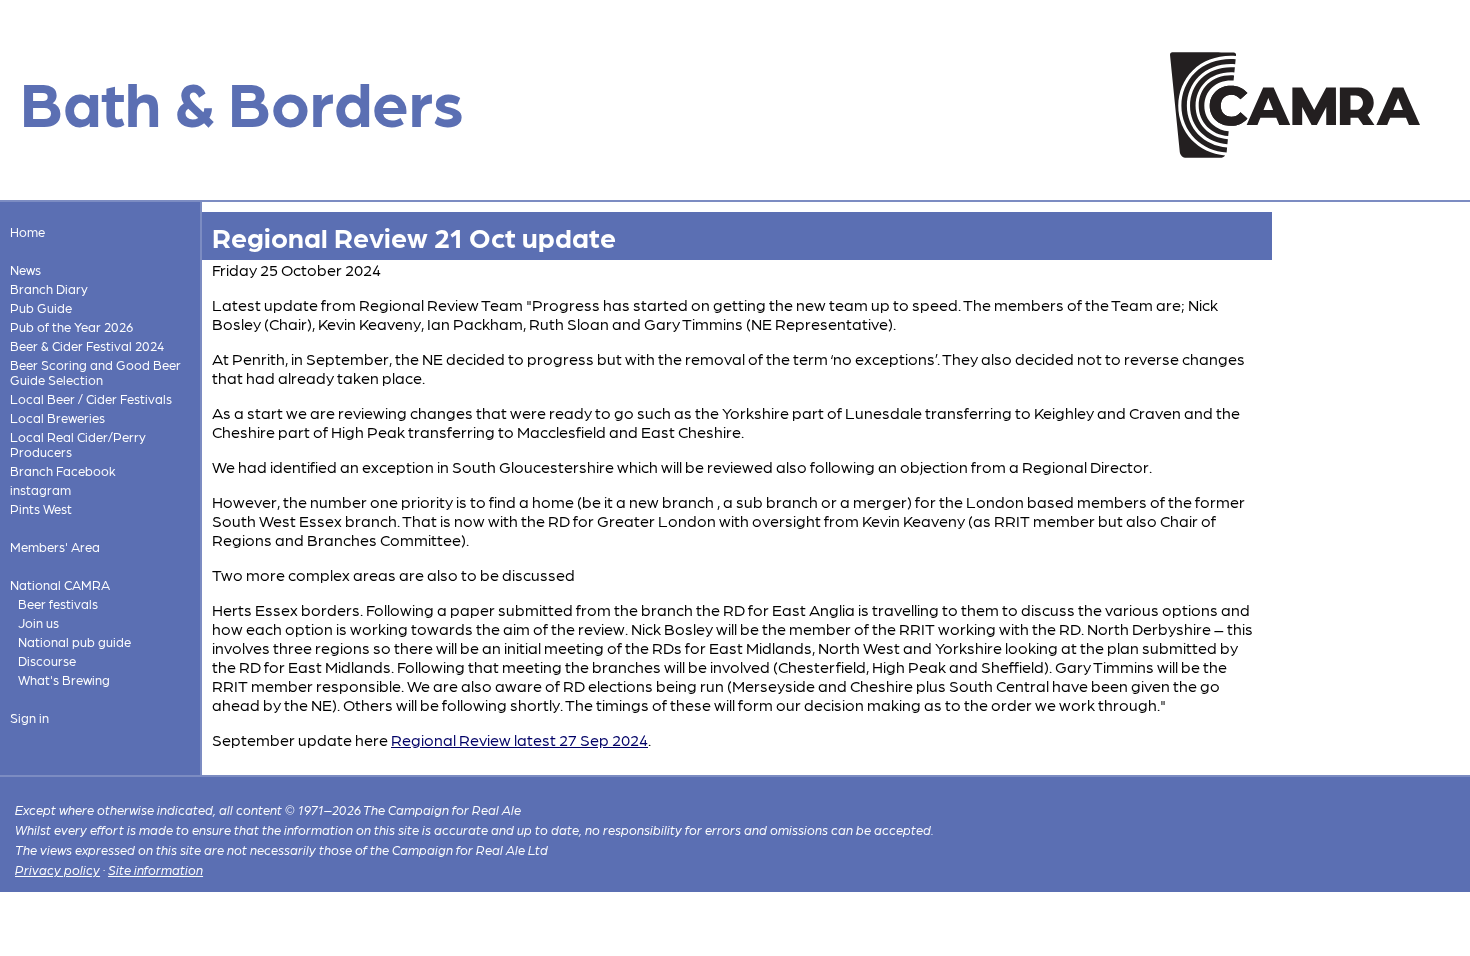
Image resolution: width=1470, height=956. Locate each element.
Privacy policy (57, 869)
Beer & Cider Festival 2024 (87, 345)
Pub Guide (41, 307)
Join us (38, 622)
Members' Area (55, 546)
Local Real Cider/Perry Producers (78, 444)
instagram (40, 489)
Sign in (29, 717)
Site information (155, 869)
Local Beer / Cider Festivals (91, 398)
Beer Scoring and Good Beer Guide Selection (95, 372)
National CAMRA (60, 584)
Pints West (41, 508)
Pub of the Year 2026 (71, 326)
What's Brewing (64, 679)
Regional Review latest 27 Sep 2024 (519, 739)
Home (27, 231)
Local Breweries (57, 417)
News (25, 269)
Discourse (47, 660)
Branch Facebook (63, 470)
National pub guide (74, 641)
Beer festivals (58, 603)
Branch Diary (49, 288)
